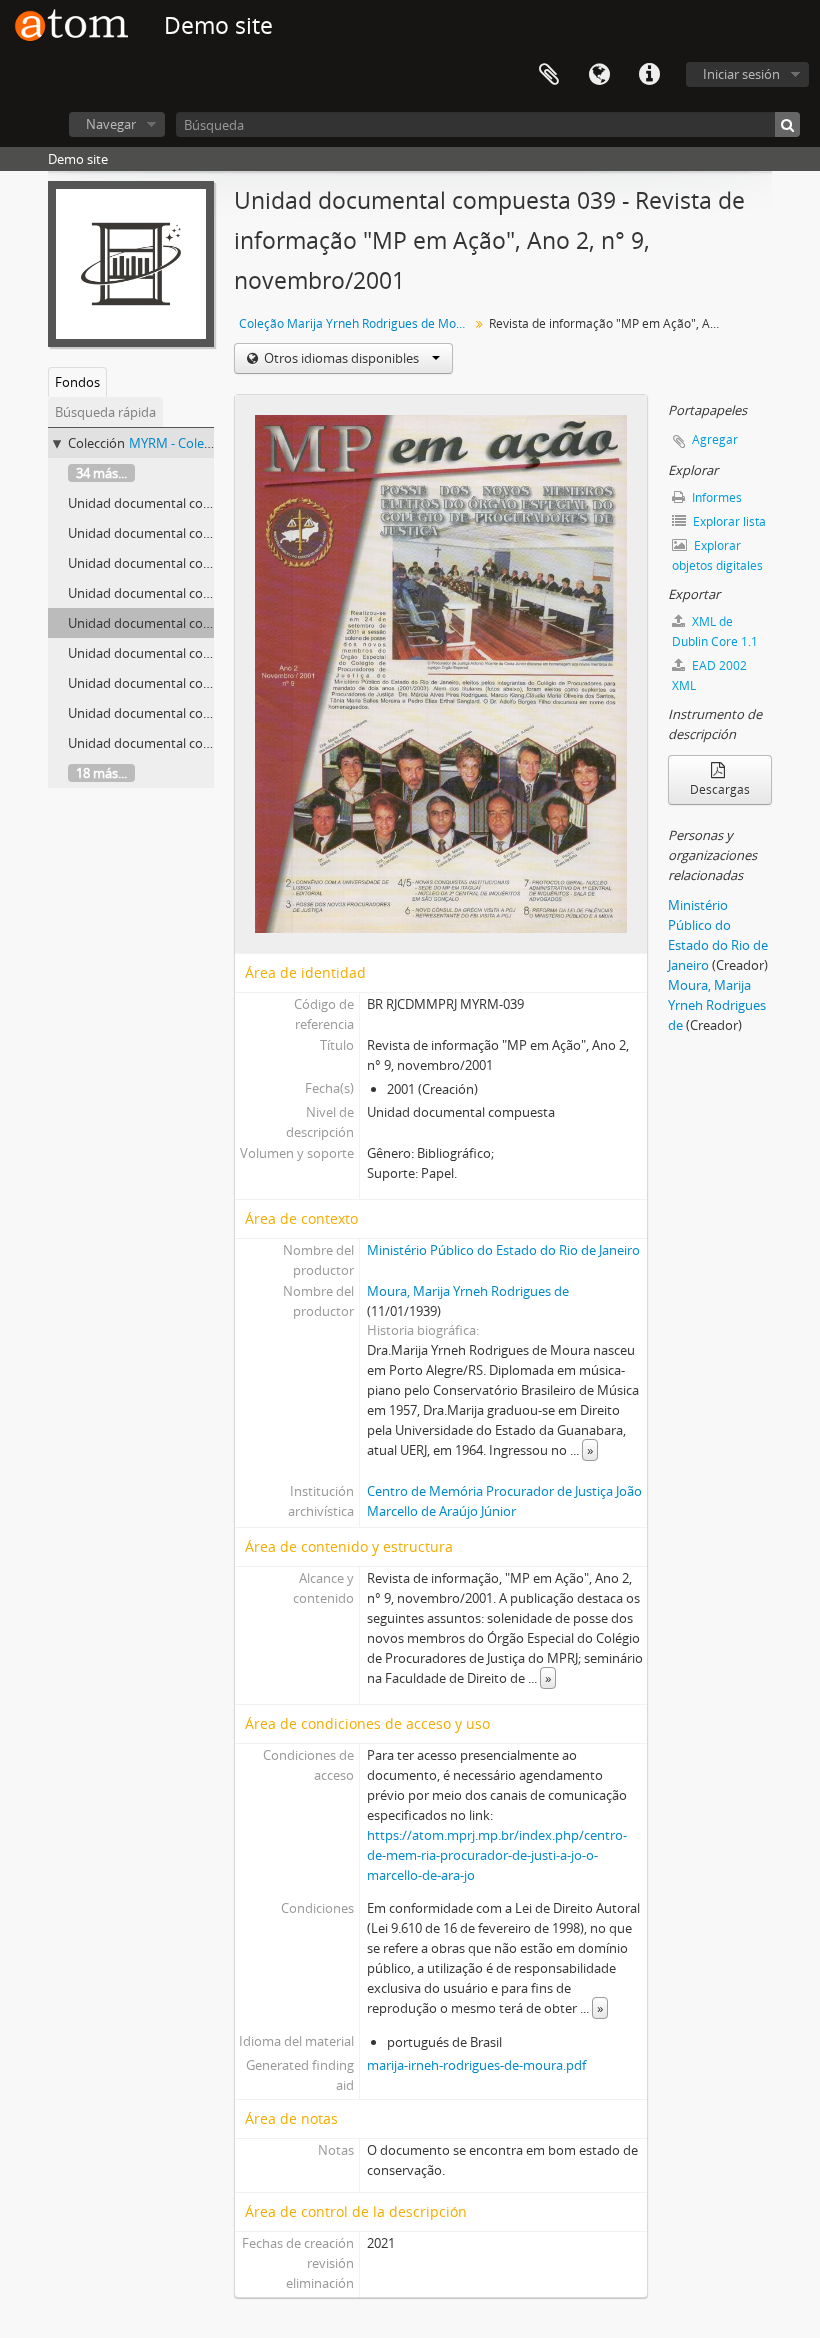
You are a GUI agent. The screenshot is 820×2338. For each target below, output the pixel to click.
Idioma (599, 75)
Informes (715, 497)
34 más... (101, 473)
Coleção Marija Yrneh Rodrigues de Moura (356, 323)
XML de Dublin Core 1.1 (715, 631)
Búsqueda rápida (105, 412)
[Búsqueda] (787, 124)
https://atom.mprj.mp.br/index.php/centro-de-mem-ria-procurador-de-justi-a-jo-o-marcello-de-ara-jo (497, 1855)
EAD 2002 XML (709, 675)
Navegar (111, 124)
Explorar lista (728, 521)
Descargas (720, 789)
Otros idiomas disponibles (341, 358)
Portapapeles (549, 75)
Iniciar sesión (741, 74)
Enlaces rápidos (649, 75)
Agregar (715, 439)
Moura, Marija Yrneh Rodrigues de (468, 1291)
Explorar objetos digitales (717, 555)
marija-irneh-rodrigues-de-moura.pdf (476, 2065)
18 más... (101, 773)
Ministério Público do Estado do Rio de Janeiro (503, 1250)
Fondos (77, 382)
